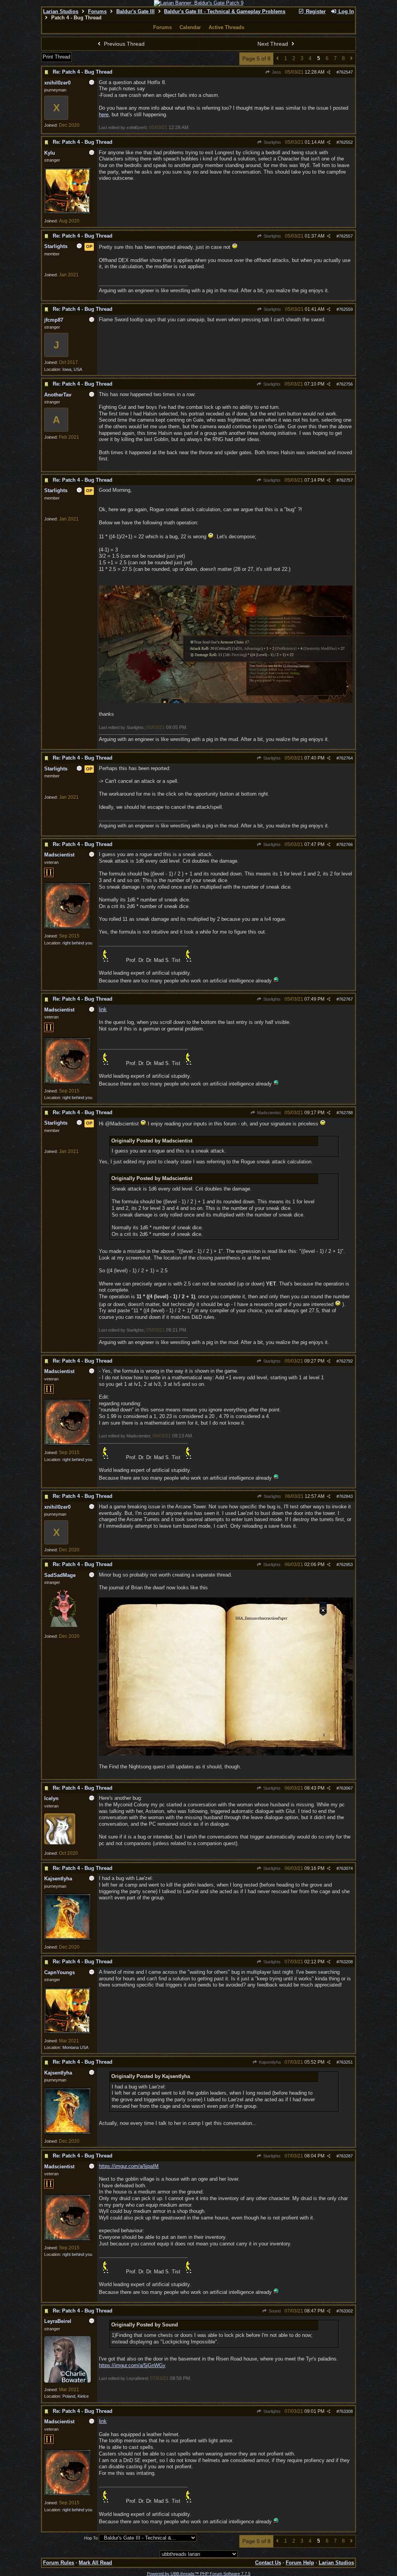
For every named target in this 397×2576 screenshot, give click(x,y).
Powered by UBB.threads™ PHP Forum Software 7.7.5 (199, 2574)
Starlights (272, 142)
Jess (276, 72)
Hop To (91, 2538)
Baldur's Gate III (135, 11)
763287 (346, 2156)
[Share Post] (329, 72)
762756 (346, 384)
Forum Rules (59, 2563)
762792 (346, 1361)
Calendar (190, 27)
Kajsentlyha (269, 2062)
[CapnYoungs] (67, 2032)
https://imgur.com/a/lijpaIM (129, 2166)
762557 (346, 236)
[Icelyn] (60, 1843)
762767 (346, 999)
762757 (346, 480)
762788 (346, 1113)
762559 (346, 309)
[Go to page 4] (277, 59)
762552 (346, 142)
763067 (346, 1788)
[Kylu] (67, 212)
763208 (346, 1962)
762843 (346, 1496)
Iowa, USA (72, 369)
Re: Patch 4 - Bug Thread (83, 72)
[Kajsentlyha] (67, 1938)
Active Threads (226, 27)
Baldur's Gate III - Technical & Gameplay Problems (225, 11)
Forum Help (300, 2563)
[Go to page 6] (351, 59)
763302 (346, 2311)
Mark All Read (95, 2563)
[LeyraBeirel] (67, 2381)
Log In (345, 11)
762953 (346, 1565)
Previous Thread (123, 44)
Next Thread (274, 44)
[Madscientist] (67, 927)
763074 (346, 1868)
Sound (274, 2311)
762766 (346, 844)
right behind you (77, 943)
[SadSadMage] (63, 1625)
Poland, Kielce (76, 2396)
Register (315, 11)
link (103, 1009)
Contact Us (268, 2563)
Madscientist (268, 1113)
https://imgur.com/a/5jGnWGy (132, 2365)
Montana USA (75, 2047)
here (104, 115)
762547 (346, 72)
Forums (97, 11)
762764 (346, 758)
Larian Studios (61, 11)
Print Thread (56, 57)
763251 (346, 2062)
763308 (346, 2411)
